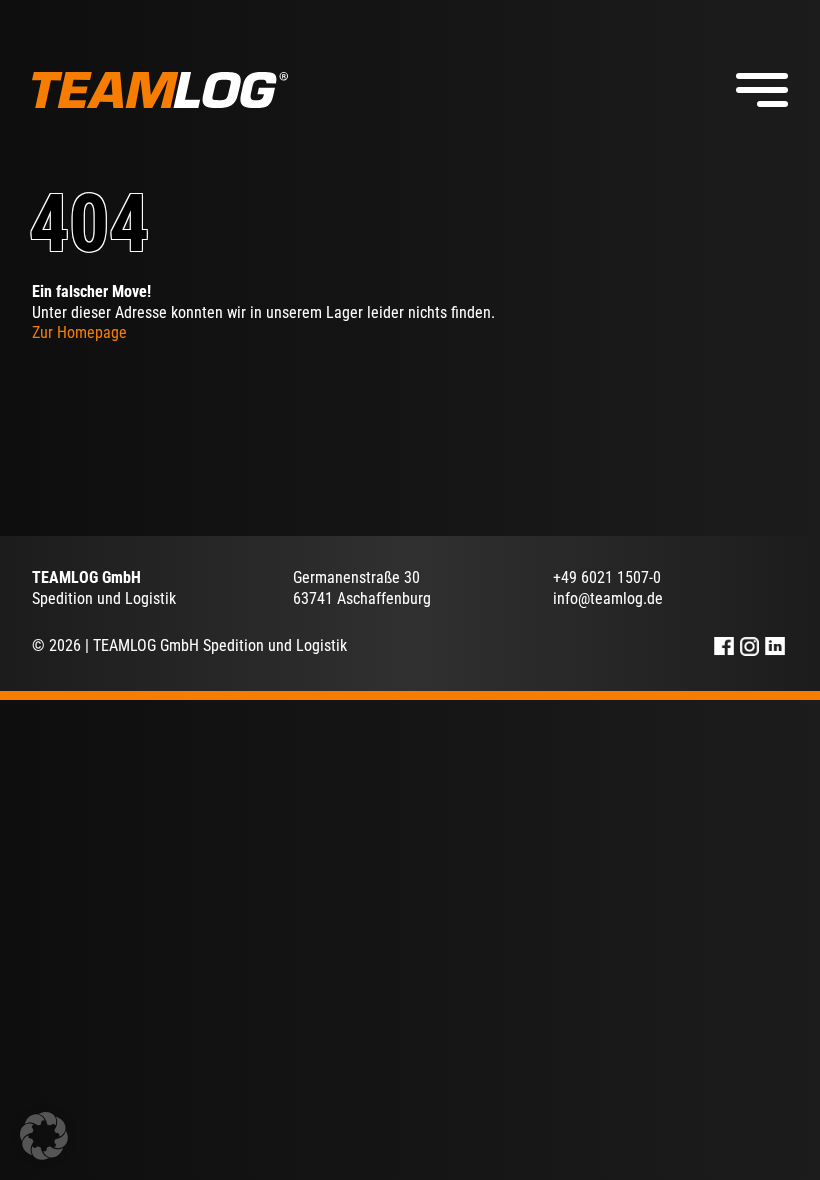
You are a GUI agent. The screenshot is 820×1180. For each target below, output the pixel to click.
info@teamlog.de (608, 598)
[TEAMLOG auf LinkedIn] (775, 646)
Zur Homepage (79, 332)
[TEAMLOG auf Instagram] (750, 647)
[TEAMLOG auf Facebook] (724, 646)
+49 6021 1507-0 (607, 577)
